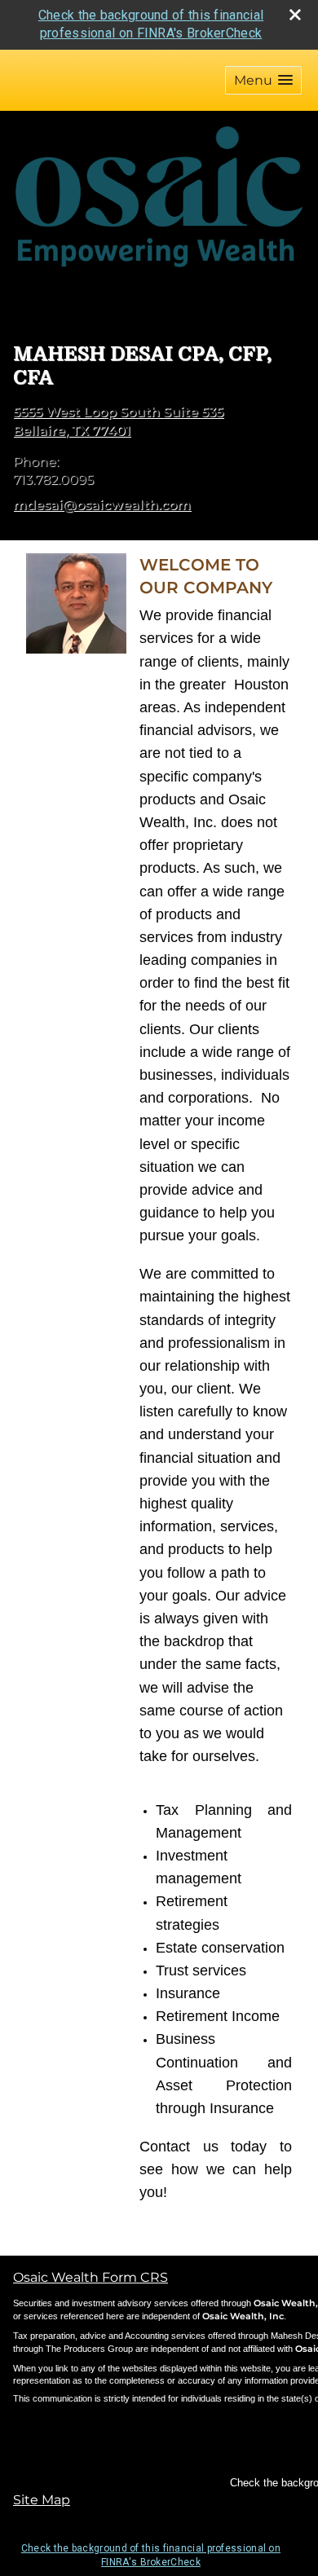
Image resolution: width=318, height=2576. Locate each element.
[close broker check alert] (295, 15)
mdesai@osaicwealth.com (102, 505)
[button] (263, 80)
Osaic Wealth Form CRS (91, 2277)
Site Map (42, 2500)
